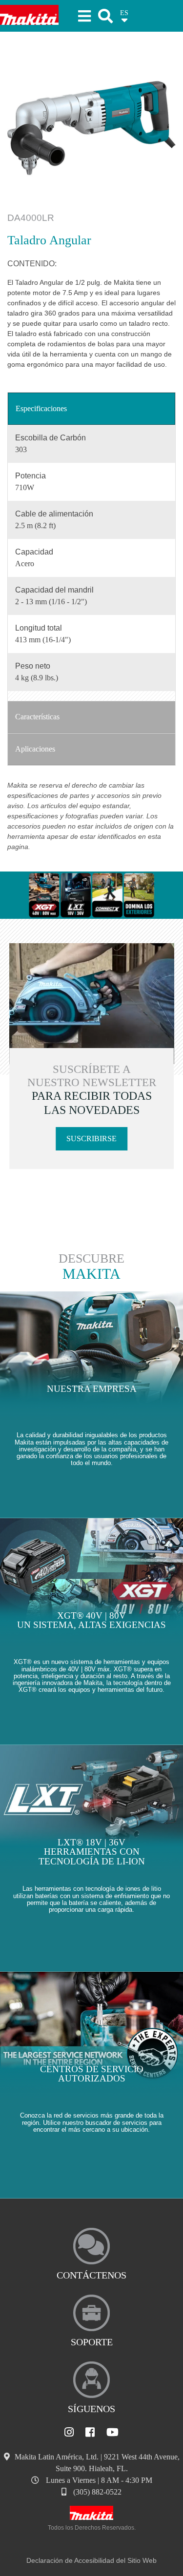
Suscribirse (91, 1139)
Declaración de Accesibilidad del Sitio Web (91, 2560)
